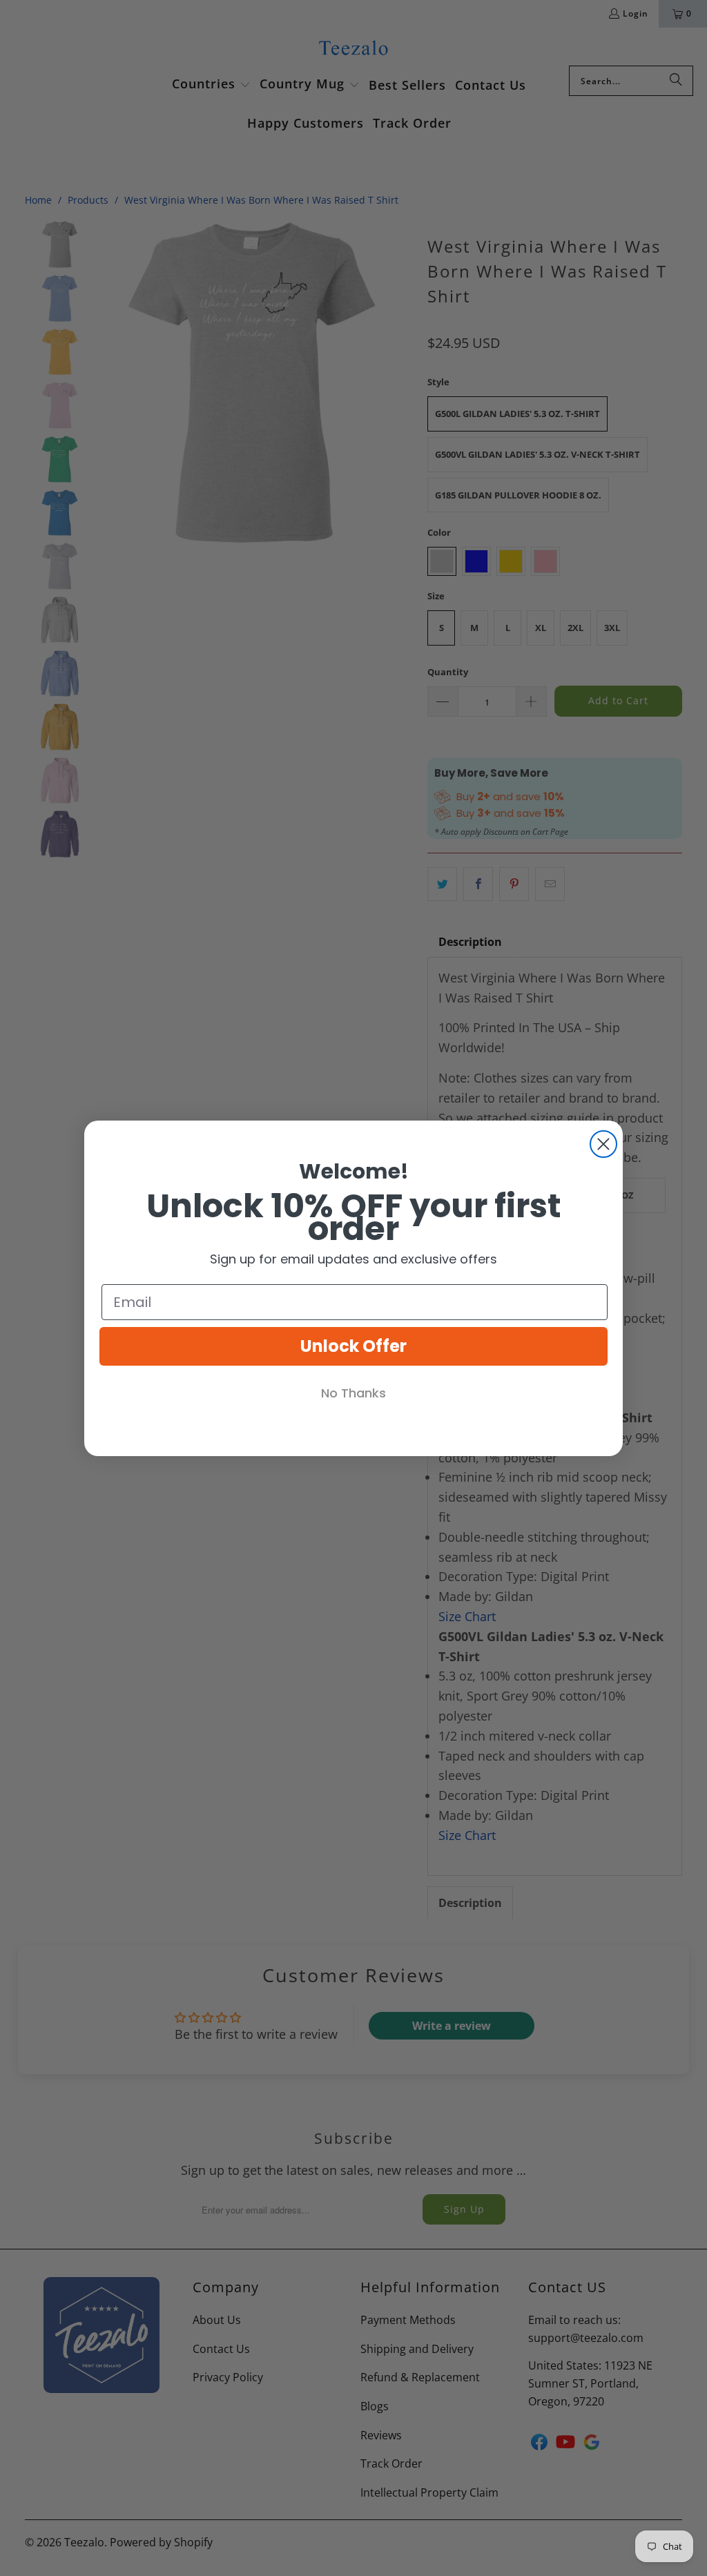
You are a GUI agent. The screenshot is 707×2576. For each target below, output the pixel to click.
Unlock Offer (353, 1346)
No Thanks (353, 1393)
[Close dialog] (603, 1144)
